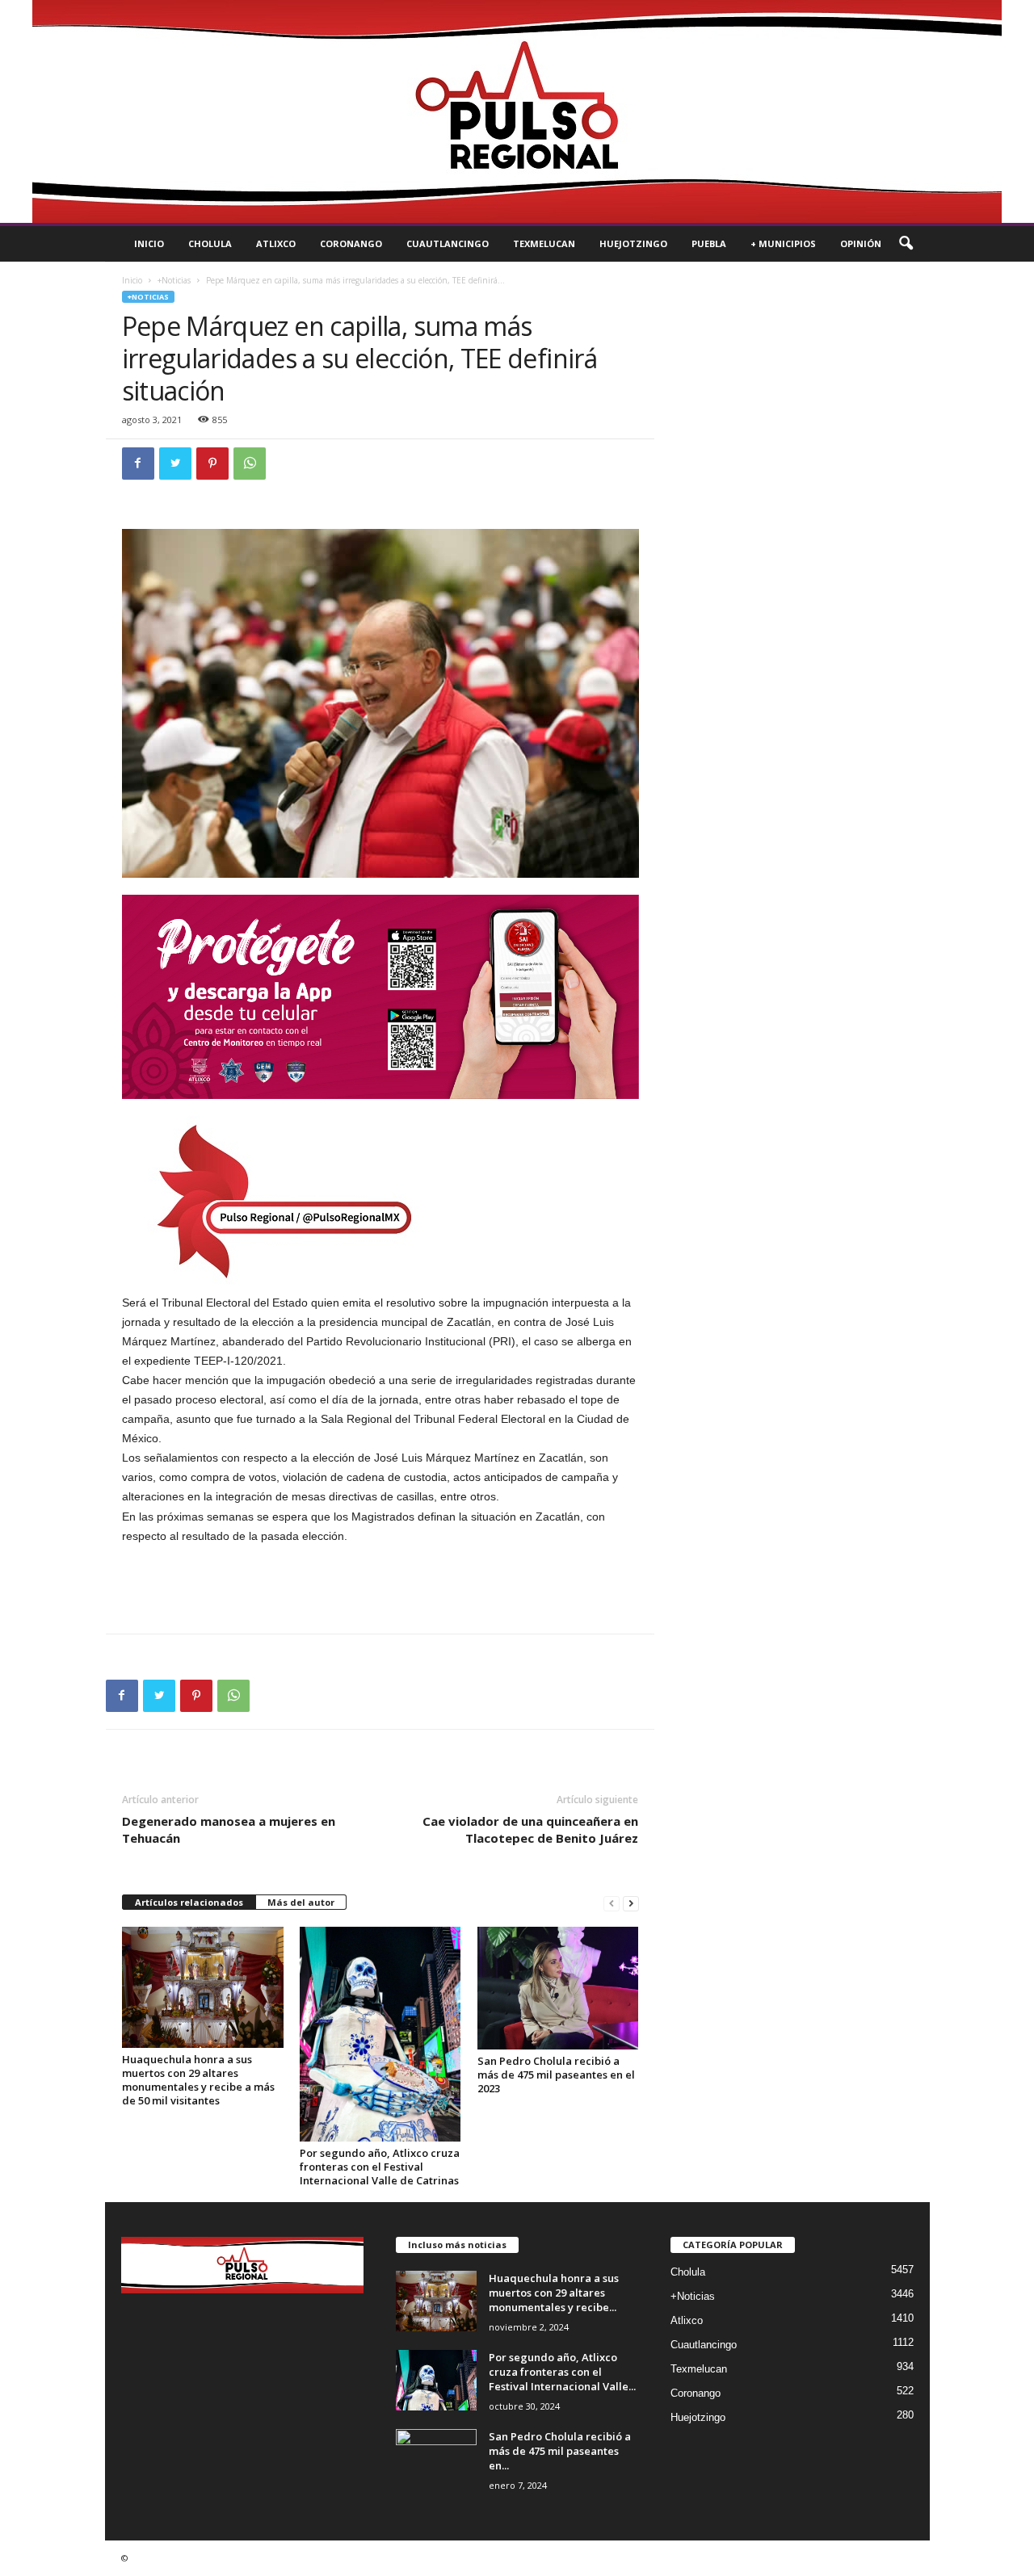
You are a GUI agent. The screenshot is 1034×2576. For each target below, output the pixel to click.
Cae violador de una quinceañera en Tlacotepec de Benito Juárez (530, 1829)
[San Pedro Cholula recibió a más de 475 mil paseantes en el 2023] (558, 1988)
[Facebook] (138, 464)
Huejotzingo (633, 243)
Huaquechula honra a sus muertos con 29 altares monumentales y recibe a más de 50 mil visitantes (198, 2080)
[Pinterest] (212, 464)
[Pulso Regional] (517, 111)
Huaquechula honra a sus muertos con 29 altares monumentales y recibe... (554, 2293)
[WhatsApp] (250, 464)
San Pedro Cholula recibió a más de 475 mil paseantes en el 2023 (556, 2075)
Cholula (210, 243)
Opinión (861, 243)
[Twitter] (175, 464)
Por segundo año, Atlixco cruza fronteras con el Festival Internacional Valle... (562, 2372)
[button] (906, 244)
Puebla (709, 243)
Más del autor (301, 1902)
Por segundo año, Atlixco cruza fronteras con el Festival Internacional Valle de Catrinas (380, 2167)
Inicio (149, 243)
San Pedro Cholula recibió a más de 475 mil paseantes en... (560, 2451)
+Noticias (174, 280)
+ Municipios (783, 243)
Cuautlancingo (448, 243)
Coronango (351, 243)
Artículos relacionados (189, 1902)
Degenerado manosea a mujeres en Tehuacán (229, 1829)
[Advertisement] (380, 1589)
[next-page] (631, 1903)
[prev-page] (612, 1903)
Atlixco (276, 243)
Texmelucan (544, 243)
